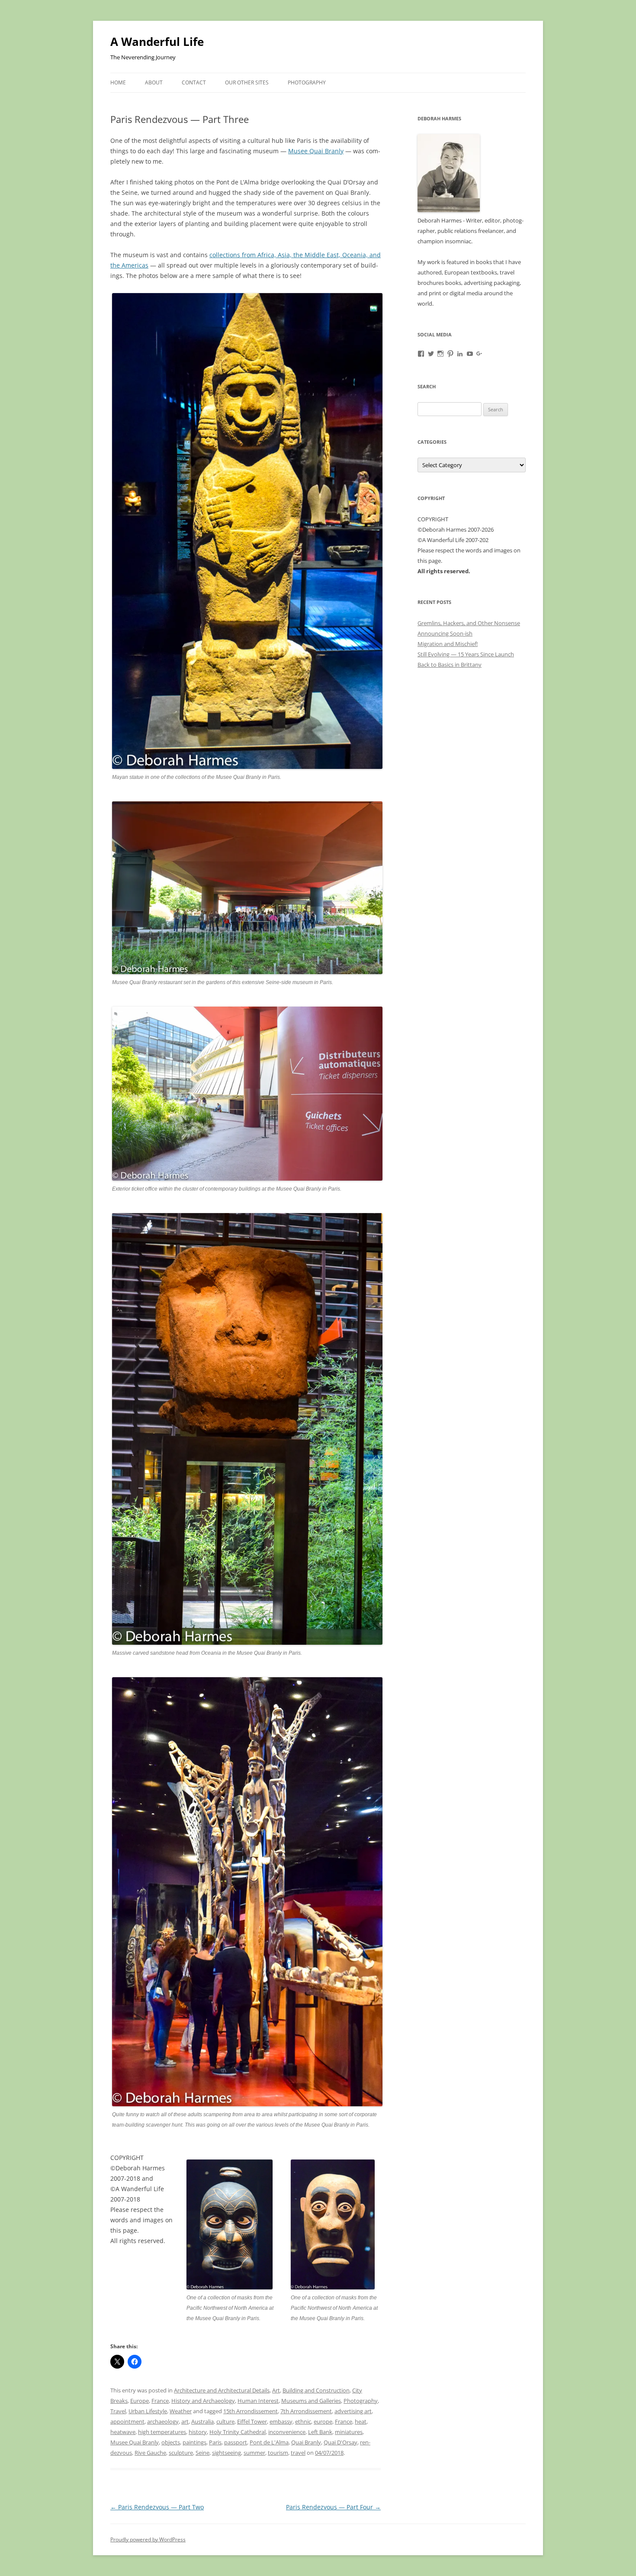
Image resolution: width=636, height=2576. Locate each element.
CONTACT (194, 82)
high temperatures (162, 2432)
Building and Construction (316, 2390)
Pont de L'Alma (269, 2442)
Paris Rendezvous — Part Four (333, 2507)
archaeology (163, 2421)
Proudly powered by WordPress (148, 2539)
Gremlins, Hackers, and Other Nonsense (469, 623)
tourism (278, 2453)
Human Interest (258, 2401)
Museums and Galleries (311, 2401)
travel (298, 2453)
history (198, 2432)
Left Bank (320, 2432)
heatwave (123, 2432)
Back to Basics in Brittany (450, 665)
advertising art (353, 2411)
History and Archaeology (203, 2401)
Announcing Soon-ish (445, 633)
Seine (202, 2453)
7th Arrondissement (306, 2411)
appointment (127, 2421)
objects (171, 2442)
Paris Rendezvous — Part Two (157, 2507)
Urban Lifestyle (148, 2411)
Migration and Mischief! (448, 644)
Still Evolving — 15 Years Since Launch (466, 654)
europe (323, 2421)
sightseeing (226, 2453)
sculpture (181, 2453)
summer (254, 2453)
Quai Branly (306, 2442)
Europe (140, 2401)
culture (225, 2421)
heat (361, 2421)
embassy (281, 2421)
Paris (215, 2442)
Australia (202, 2421)
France (160, 2401)
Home (118, 82)
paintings (194, 2442)
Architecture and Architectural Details (222, 2390)
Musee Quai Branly (316, 151)
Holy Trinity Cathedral (238, 2432)
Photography (361, 2401)
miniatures (349, 2432)
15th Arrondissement (251, 2411)
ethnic (303, 2421)
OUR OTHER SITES (247, 82)
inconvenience (287, 2432)
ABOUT (154, 82)
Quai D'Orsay (340, 2442)
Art (276, 2390)
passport (236, 2442)
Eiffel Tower (252, 2421)
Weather (181, 2411)
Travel (118, 2411)
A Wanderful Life (157, 42)
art (185, 2421)
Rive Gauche (150, 2453)
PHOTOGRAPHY (307, 82)
